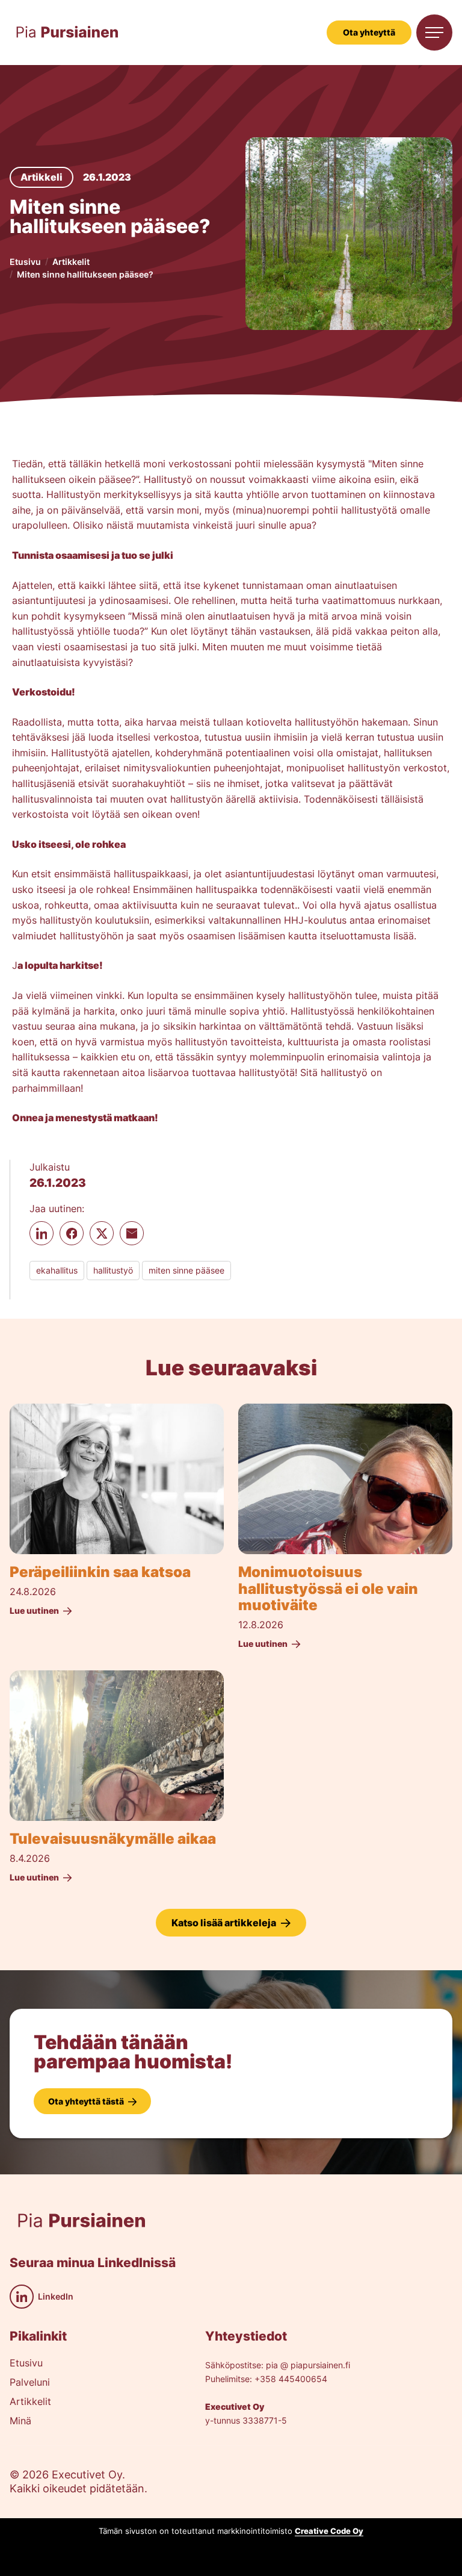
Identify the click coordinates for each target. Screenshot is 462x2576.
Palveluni (30, 2383)
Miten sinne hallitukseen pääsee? (85, 274)
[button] (434, 33)
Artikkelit (71, 262)
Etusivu (25, 262)
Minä (20, 2421)
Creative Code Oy (329, 2531)
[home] (67, 33)
